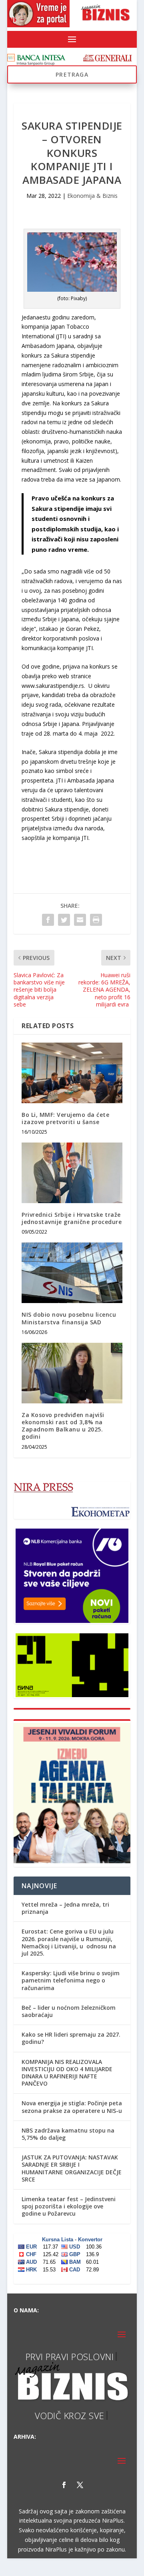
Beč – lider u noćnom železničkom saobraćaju (69, 2011)
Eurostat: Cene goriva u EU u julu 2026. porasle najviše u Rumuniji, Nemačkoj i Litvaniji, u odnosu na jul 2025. (69, 1942)
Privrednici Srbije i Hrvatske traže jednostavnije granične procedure (72, 1218)
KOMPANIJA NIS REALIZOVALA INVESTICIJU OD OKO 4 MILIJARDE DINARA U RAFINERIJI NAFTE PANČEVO (67, 2073)
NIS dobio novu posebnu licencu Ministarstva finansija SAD (69, 1318)
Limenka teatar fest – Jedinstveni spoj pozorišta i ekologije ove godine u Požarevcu (69, 2206)
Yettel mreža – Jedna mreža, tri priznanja (65, 1908)
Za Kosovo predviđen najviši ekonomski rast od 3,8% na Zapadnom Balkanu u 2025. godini (63, 1426)
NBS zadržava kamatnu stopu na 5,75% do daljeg (68, 2134)
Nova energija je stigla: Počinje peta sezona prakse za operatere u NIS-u (72, 2107)
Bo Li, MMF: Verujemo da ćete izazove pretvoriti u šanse (65, 1118)
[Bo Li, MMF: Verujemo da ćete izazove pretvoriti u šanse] (72, 1073)
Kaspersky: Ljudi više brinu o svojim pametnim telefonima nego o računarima (71, 1980)
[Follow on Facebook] (64, 2503)
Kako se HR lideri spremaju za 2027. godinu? (71, 2038)
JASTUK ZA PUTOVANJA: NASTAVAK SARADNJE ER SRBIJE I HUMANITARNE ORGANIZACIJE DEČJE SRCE (72, 2168)
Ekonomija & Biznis (92, 196)
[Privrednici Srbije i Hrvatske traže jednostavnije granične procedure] (72, 1173)
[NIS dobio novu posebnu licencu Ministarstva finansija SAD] (72, 1273)
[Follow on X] (80, 2503)
